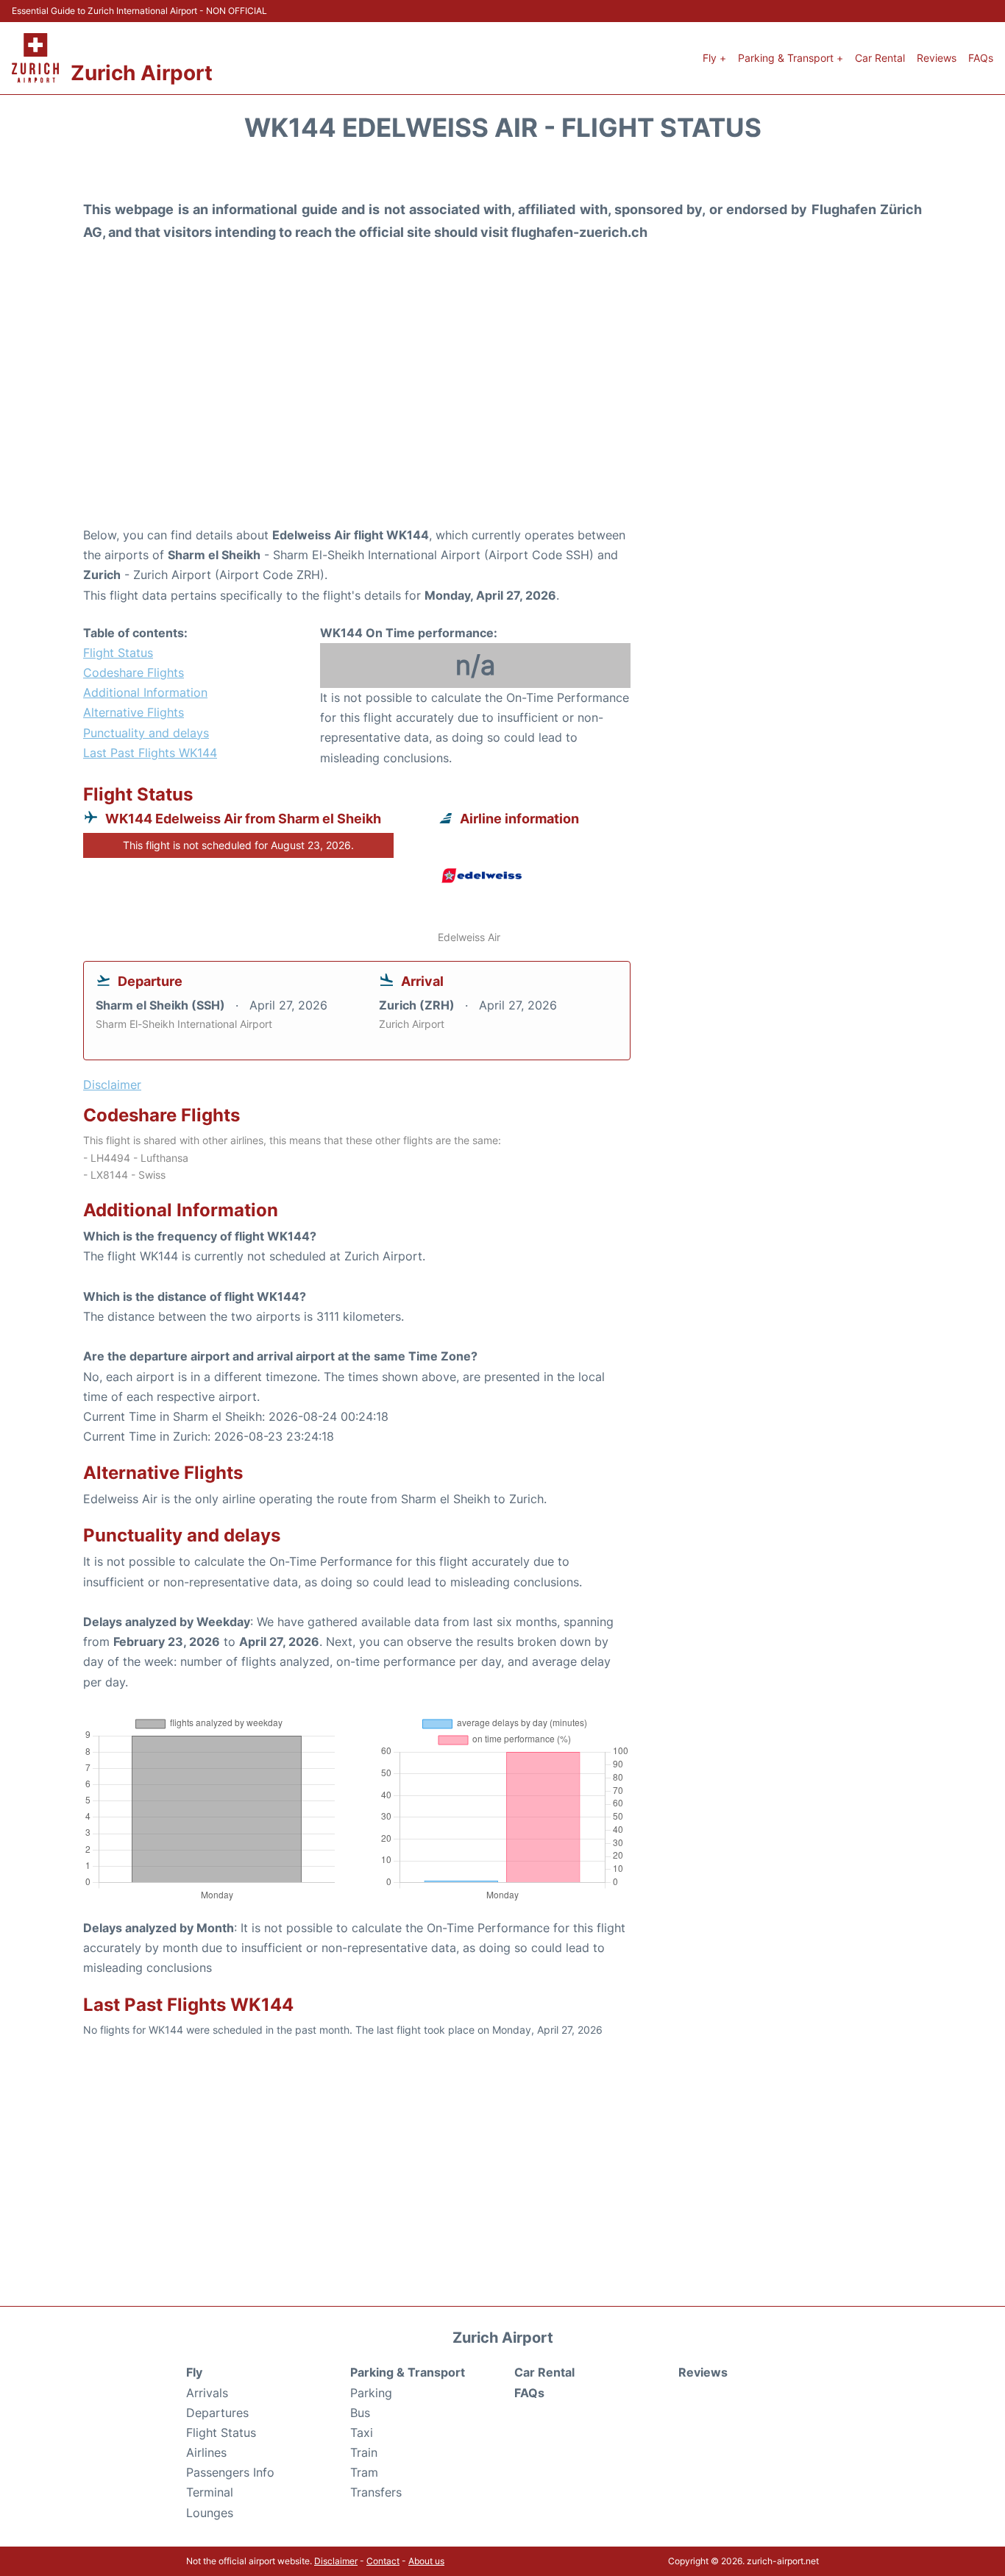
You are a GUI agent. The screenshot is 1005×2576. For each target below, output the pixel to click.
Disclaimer (336, 2561)
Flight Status (118, 653)
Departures (217, 2413)
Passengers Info (230, 2472)
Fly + (714, 58)
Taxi (362, 2433)
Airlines (206, 2452)
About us (426, 2561)
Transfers (376, 2492)
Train (364, 2452)
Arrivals (207, 2393)
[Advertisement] (502, 408)
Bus (360, 2413)
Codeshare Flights (134, 673)
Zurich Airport (142, 73)
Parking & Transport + (791, 58)
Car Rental (880, 58)
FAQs (981, 58)
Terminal (210, 2492)
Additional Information (145, 692)
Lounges (210, 2513)
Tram (364, 2472)
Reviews (937, 58)
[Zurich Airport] (35, 58)
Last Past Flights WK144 (150, 753)
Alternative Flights (134, 712)
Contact (383, 2561)
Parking (371, 2393)
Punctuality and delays (146, 733)
